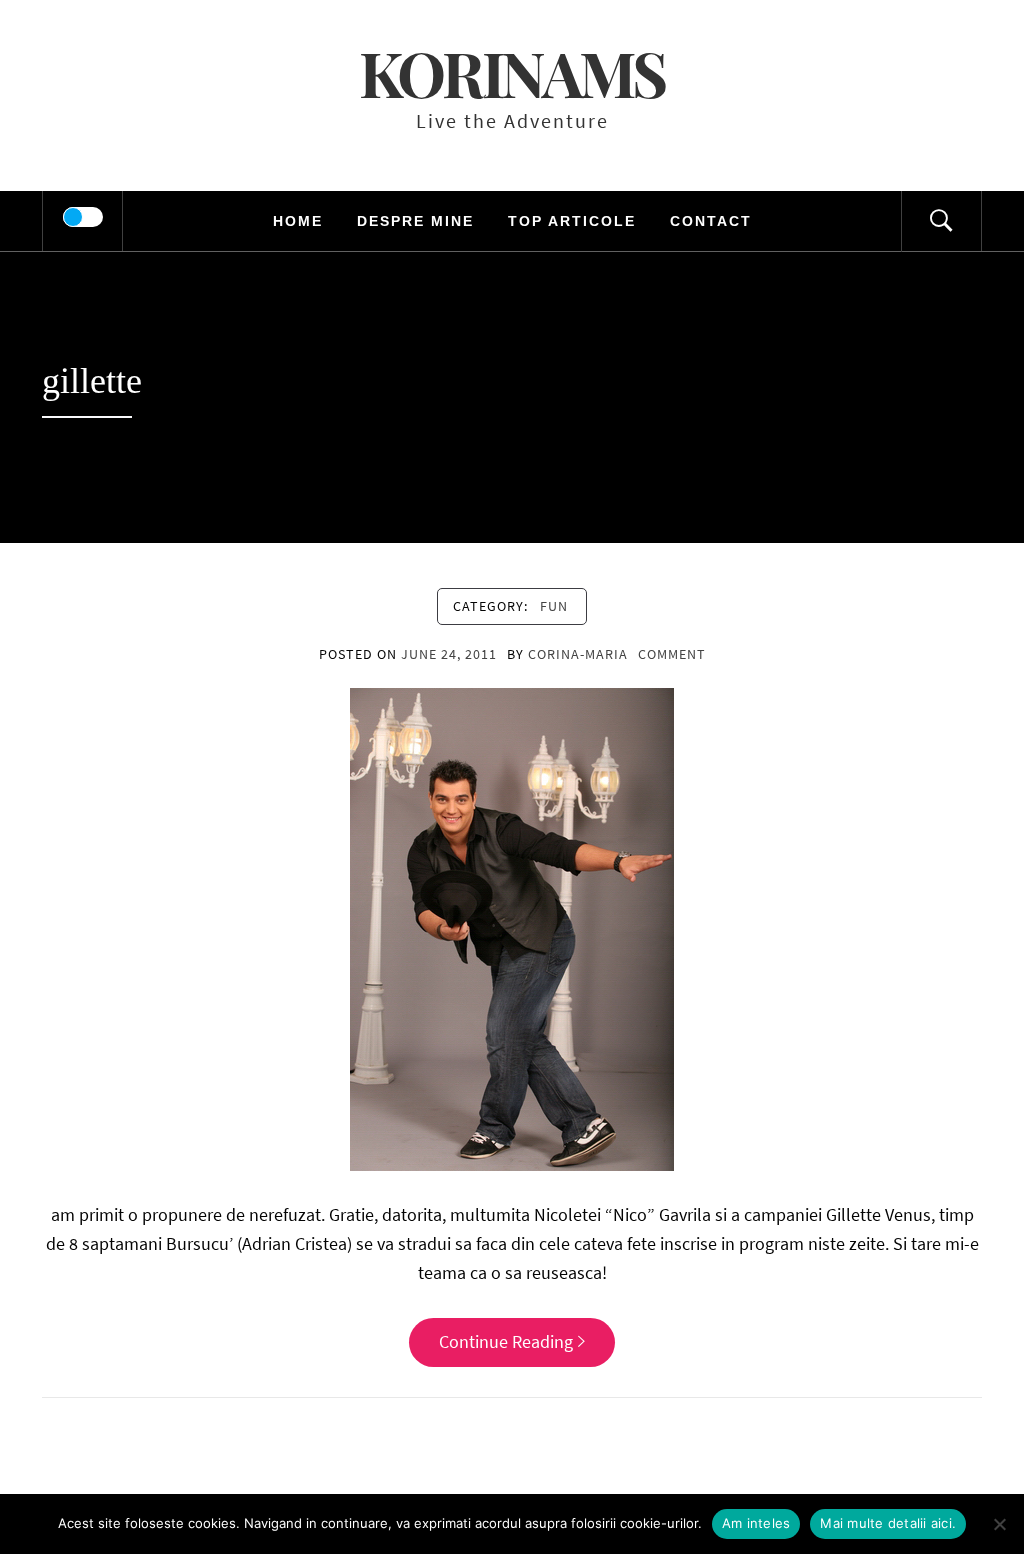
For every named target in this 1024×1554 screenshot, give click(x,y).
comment (672, 654)
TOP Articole (572, 221)
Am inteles (756, 1523)
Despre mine (415, 221)
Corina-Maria (578, 654)
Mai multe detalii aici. (888, 1523)
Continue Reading (506, 1341)
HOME (298, 221)
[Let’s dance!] (512, 927)
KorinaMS (512, 72)
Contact (711, 221)
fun (554, 606)
